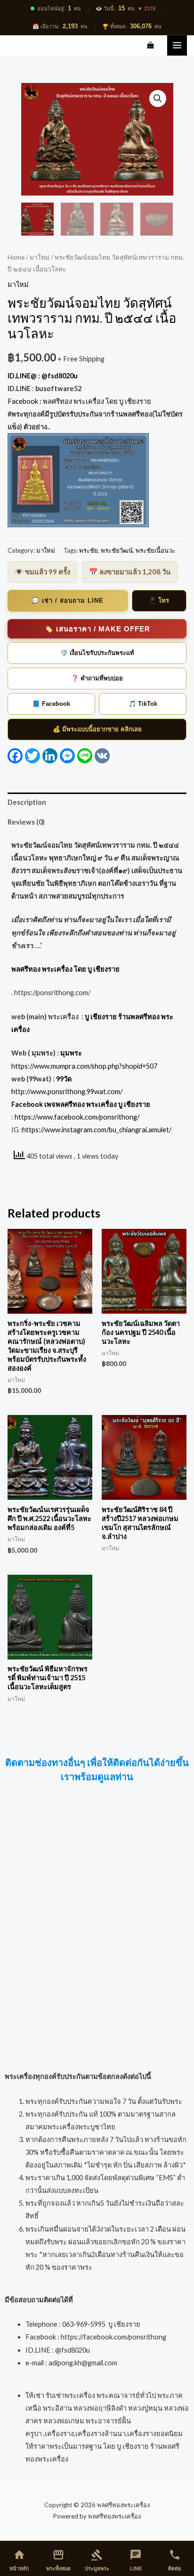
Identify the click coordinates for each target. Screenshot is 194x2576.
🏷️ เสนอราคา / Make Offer (97, 629)
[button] (158, 98)
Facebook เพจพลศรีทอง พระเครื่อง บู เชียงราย (81, 1104)
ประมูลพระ (97, 2560)
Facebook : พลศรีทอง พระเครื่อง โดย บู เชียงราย (80, 401)
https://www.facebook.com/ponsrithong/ (77, 1117)
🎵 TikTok (143, 704)
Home (16, 257)
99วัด (64, 1079)
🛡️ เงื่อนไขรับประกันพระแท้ (97, 653)
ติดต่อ (175, 2560)
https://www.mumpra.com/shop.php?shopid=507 (84, 1066)
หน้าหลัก (19, 2560)
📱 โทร (159, 601)
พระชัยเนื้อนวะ (155, 550)
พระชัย (89, 550)
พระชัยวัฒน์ (117, 550)
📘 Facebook (51, 704)
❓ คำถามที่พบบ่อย (97, 678)
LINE (136, 2560)
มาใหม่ (40, 257)
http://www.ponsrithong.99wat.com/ (67, 1092)
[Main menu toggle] (177, 45)
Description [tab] (27, 802)
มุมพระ (71, 1053)
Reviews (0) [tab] (26, 822)
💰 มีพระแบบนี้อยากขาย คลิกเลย (97, 729)
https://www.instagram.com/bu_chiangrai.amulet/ (97, 1130)
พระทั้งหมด (58, 2560)
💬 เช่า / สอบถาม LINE (68, 601)
